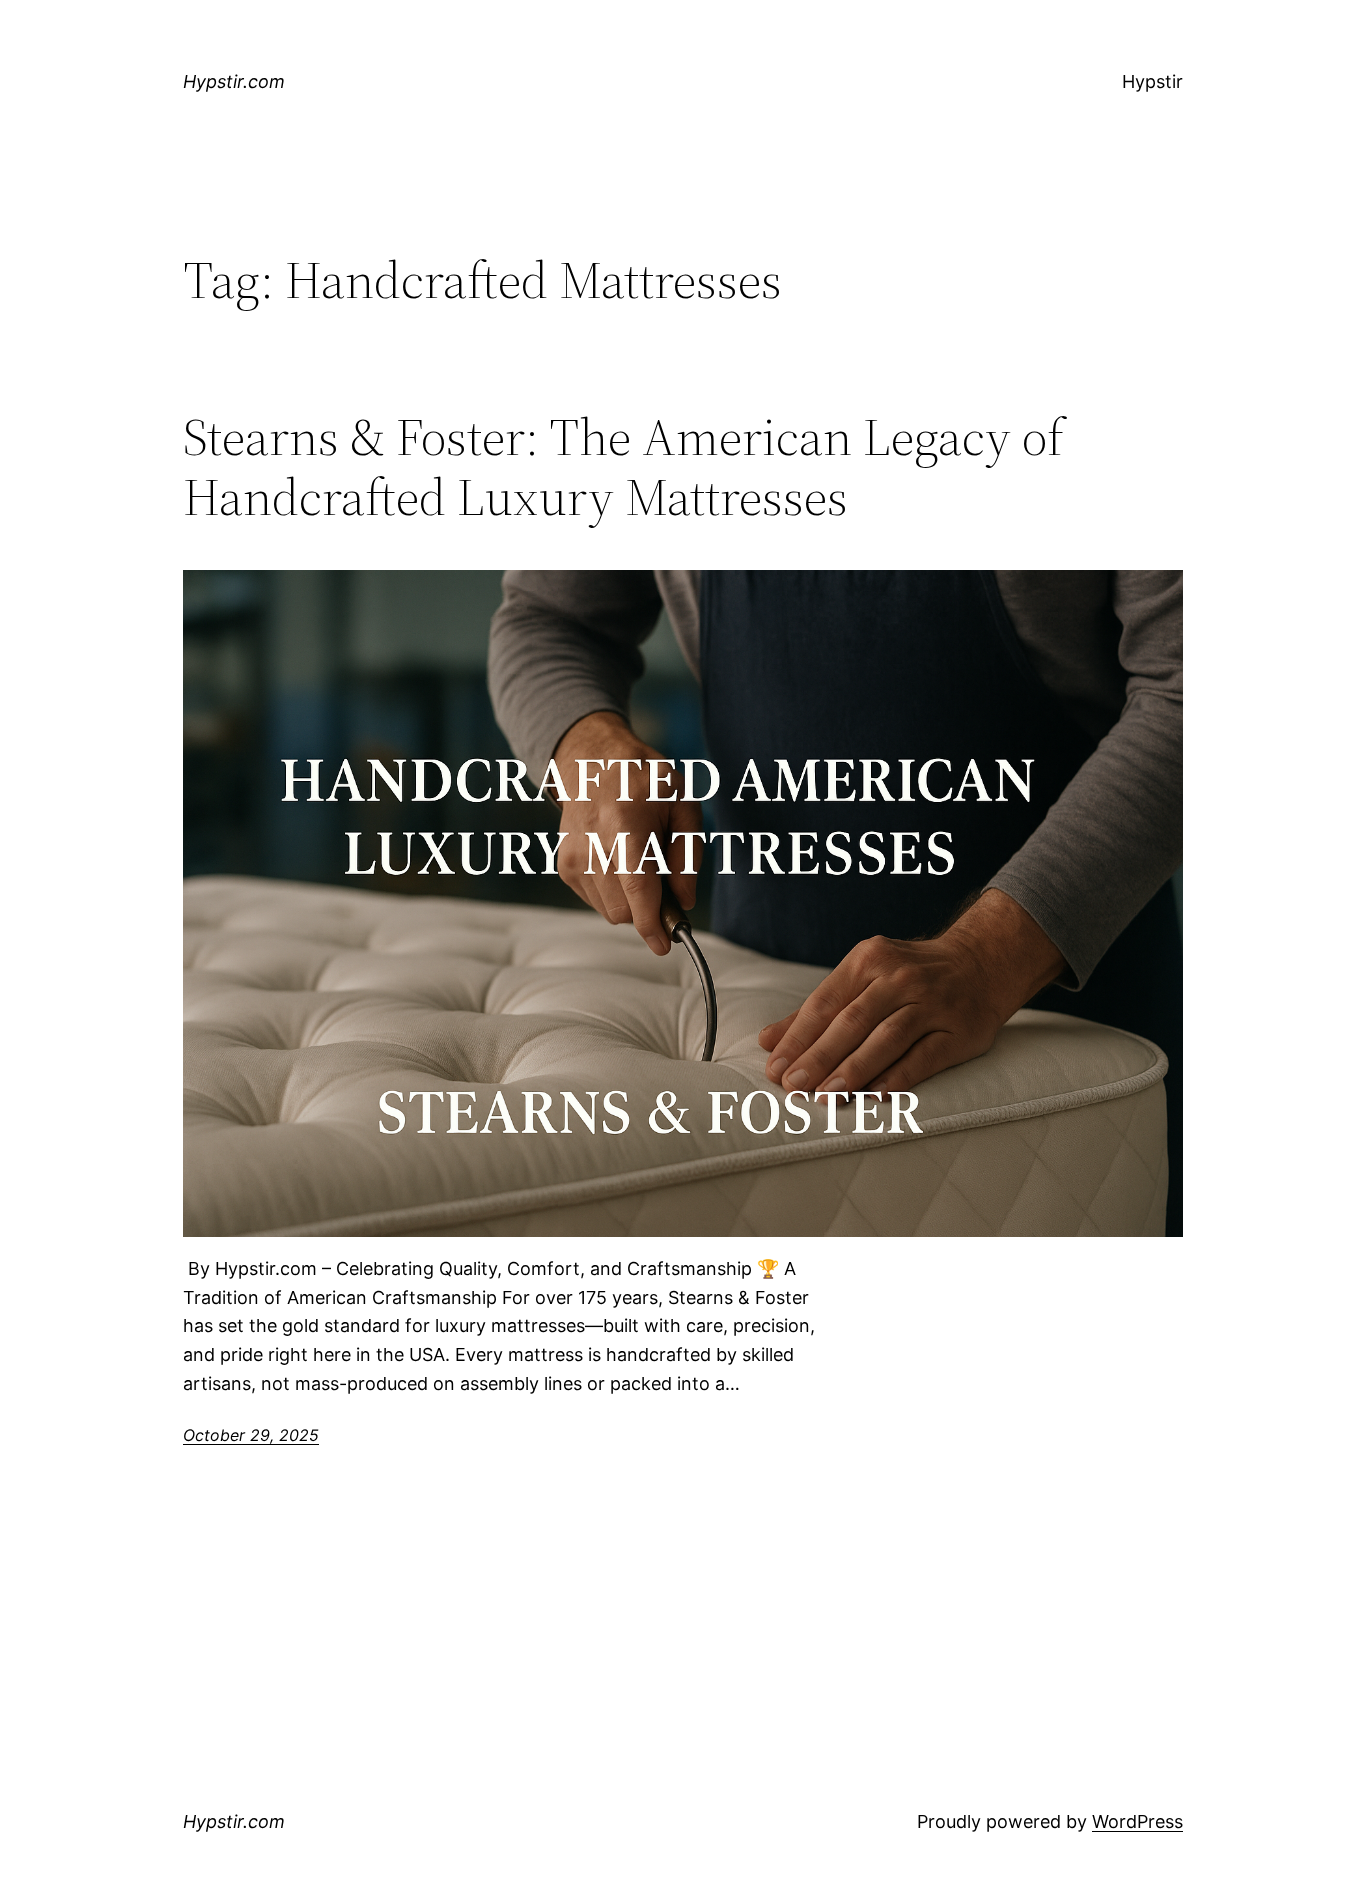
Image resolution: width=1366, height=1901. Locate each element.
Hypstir (1152, 81)
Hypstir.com (234, 81)
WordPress (1137, 1821)
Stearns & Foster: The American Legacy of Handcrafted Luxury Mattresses (623, 467)
